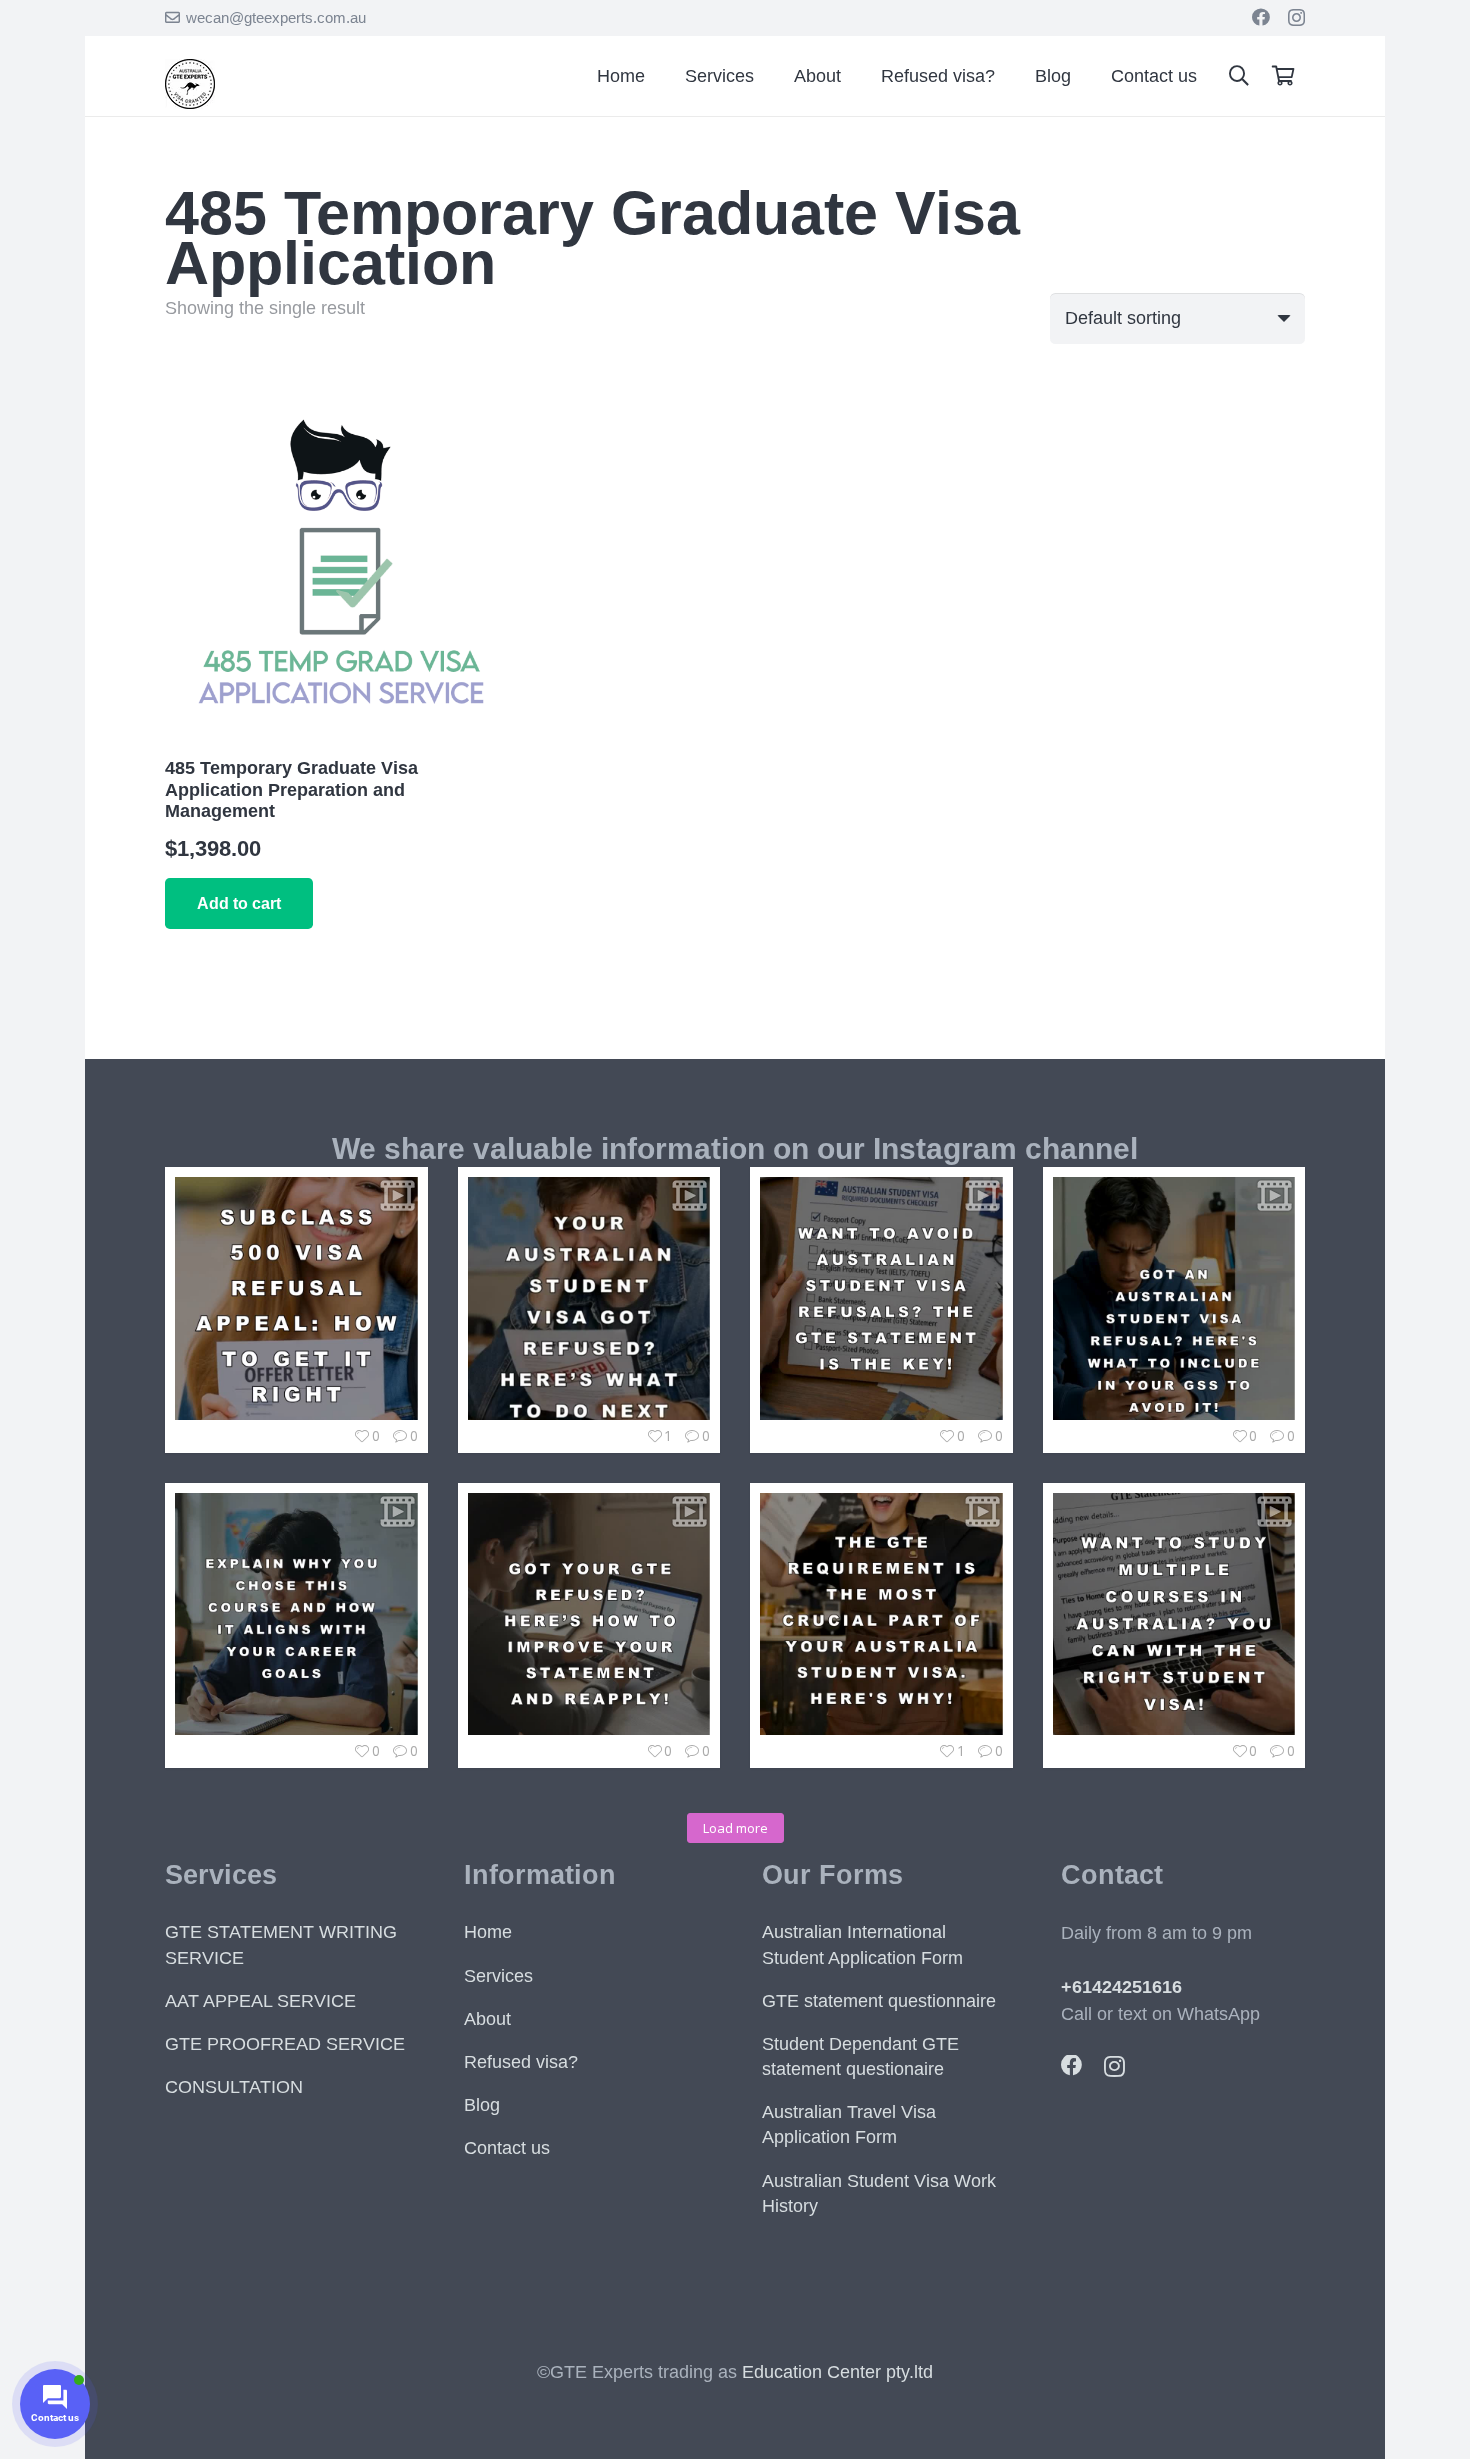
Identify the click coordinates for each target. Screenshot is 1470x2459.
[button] (1239, 76)
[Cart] (1283, 76)
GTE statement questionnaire (879, 2001)
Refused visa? (521, 2062)
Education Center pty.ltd (837, 2372)
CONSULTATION (234, 2087)
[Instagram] (1296, 18)
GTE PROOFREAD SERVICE (285, 2044)
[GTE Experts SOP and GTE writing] (190, 103)
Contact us (507, 2148)
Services (498, 1976)
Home (488, 1932)
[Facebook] (1261, 17)
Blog (482, 2105)
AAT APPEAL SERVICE (260, 2001)
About (487, 2019)
